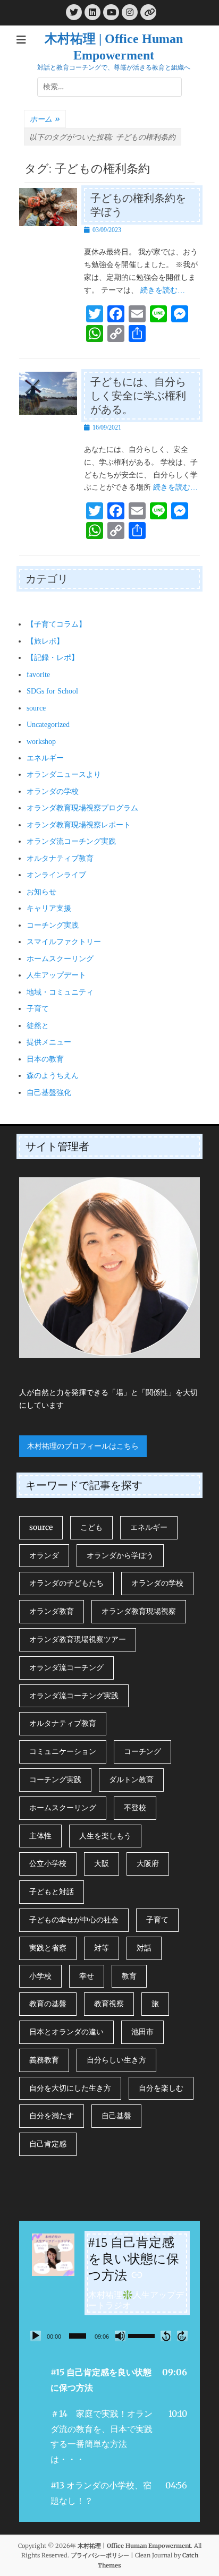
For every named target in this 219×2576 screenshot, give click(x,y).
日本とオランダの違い (66, 2032)
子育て (38, 1009)
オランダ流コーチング (66, 1667)
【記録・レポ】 (53, 658)
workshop (41, 742)
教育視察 (109, 2004)
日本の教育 (45, 1059)
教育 (129, 1976)
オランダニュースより (64, 774)
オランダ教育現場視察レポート (79, 825)
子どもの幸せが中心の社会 (74, 1920)
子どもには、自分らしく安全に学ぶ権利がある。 (138, 396)
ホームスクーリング (60, 959)
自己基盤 (116, 2116)
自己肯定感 (48, 2144)
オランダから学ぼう (120, 1555)
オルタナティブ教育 (60, 858)
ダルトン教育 (131, 1779)
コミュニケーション (63, 1751)
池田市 (142, 2032)
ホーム (45, 119)
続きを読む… (163, 290)
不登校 (135, 1808)
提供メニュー (49, 1042)
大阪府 (148, 1863)
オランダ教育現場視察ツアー (78, 1639)
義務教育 (44, 2060)
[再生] (36, 2336)
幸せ (87, 1976)
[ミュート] (120, 2336)
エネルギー (45, 758)
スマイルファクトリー (64, 942)
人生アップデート (56, 975)
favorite (38, 675)
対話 (144, 1948)
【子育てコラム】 (56, 624)
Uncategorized (48, 725)
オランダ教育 (52, 1611)
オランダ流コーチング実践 (71, 841)
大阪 (102, 1863)
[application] (109, 2336)
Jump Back (166, 2336)
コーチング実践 (53, 925)
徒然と (38, 1026)
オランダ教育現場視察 (139, 1611)
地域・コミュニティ (60, 992)
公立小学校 (48, 1863)
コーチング (142, 1751)
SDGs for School (52, 691)
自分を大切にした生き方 (70, 2088)
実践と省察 (48, 1948)
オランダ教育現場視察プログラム (82, 808)
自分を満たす (52, 2116)
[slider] (77, 2336)
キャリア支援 (49, 908)
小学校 (40, 1976)
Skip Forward (182, 2336)
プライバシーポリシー (100, 2555)
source (36, 708)
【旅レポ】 (45, 641)
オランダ (44, 1555)
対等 (102, 1948)
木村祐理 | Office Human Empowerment (134, 2546)
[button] (109, 2380)
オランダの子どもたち (66, 1583)
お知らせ (41, 892)
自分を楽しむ (161, 2088)
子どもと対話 (52, 1892)
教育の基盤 (48, 2004)
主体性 (40, 1836)
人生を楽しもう (105, 1836)
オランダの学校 (53, 791)
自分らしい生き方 (116, 2060)
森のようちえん (53, 1076)
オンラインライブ (56, 875)
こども (91, 1527)
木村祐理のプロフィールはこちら (83, 1446)
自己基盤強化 (49, 1093)
